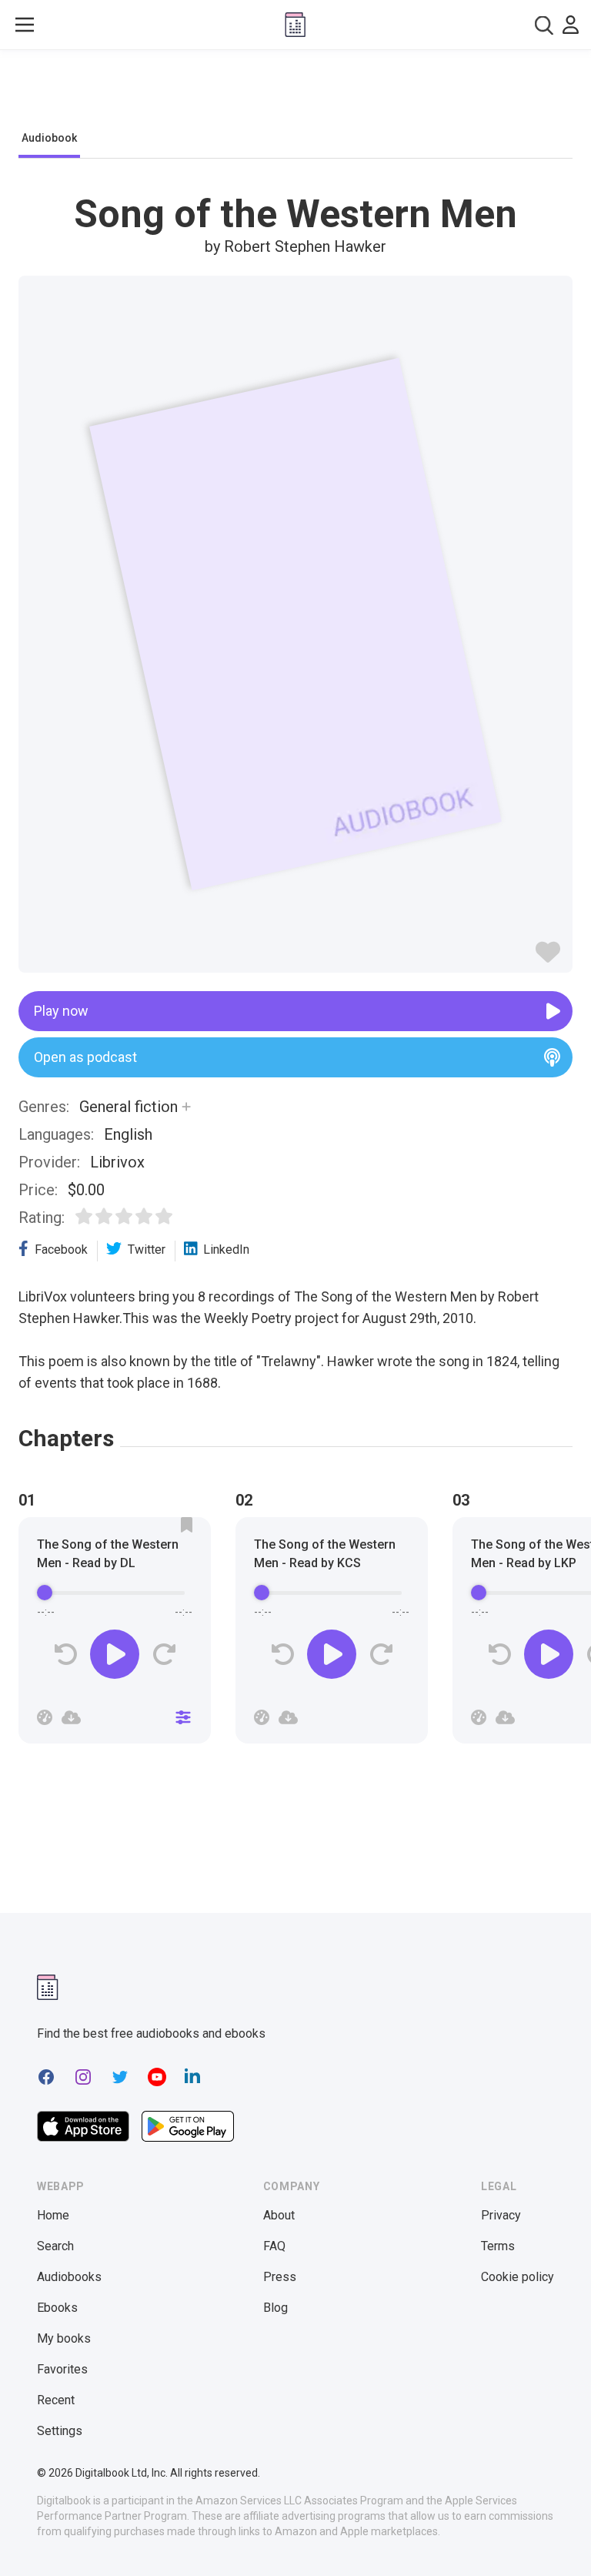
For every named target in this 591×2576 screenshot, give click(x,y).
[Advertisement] (295, 94)
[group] (115, 1635)
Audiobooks (69, 2277)
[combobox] (544, 25)
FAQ (274, 2246)
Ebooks (57, 2308)
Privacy (501, 2215)
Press (280, 2277)
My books (64, 2338)
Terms (498, 2246)
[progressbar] (115, 1593)
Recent (56, 2400)
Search (55, 2246)
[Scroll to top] (551, 2536)
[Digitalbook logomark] (48, 1987)
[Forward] (164, 1655)
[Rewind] (66, 1655)
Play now (61, 1011)
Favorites (62, 2369)
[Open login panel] (571, 25)
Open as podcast (85, 1057)
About (279, 2215)
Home (53, 2215)
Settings (60, 2431)
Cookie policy (518, 2277)
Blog (275, 2308)
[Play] (115, 1654)
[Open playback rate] (45, 1717)
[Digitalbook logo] (295, 25)
